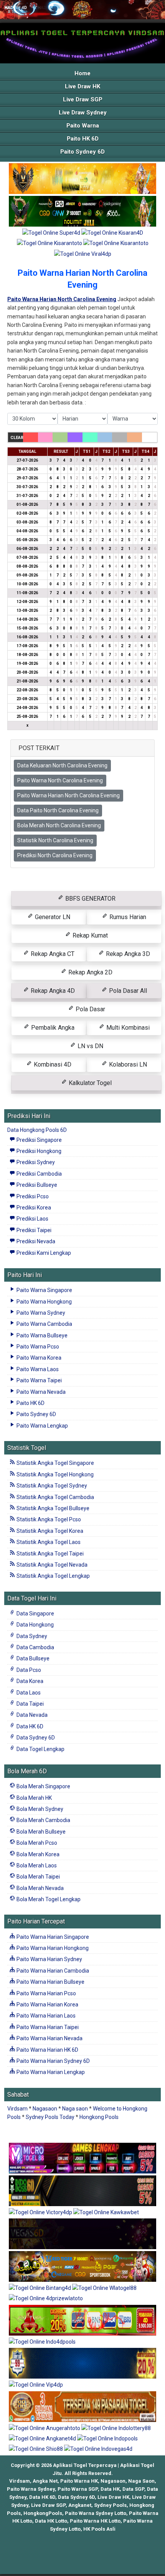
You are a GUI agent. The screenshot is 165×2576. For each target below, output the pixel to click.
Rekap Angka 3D (127, 954)
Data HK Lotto (51, 2521)
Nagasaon (45, 2109)
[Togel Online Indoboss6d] (82, 2191)
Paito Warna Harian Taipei (47, 2027)
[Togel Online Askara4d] (82, 2267)
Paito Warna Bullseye (41, 1335)
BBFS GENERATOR (90, 899)
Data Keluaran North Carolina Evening (62, 765)
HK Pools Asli (99, 2529)
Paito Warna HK (79, 2481)
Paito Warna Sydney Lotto (96, 2513)
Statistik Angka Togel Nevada (51, 1565)
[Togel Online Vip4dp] (36, 2385)
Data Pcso (28, 1670)
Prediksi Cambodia (39, 1174)
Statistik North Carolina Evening (55, 840)
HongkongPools (43, 2513)
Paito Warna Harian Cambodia (52, 1971)
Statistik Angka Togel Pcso (48, 1519)
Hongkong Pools (99, 2117)
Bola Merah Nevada (40, 1888)
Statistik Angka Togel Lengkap (53, 1576)
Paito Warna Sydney (40, 1313)
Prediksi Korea (33, 1208)
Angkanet (80, 2505)
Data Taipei (30, 1704)
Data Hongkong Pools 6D (37, 1130)
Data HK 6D (29, 1726)
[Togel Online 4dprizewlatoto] (46, 2299)
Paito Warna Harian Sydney (49, 1959)
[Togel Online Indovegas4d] (98, 2450)
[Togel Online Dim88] (82, 212)
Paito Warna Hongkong (44, 1302)
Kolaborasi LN (127, 1064)
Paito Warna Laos (37, 1369)
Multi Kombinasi (127, 1028)
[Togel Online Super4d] (52, 233)
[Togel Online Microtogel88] (82, 2159)
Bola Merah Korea (37, 1854)
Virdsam (17, 2109)
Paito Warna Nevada (40, 1392)
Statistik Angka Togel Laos (48, 1542)
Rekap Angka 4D (52, 991)
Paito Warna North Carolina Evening (60, 780)
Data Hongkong (35, 1625)
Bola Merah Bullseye (40, 1832)
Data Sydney (31, 1636)
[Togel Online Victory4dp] (41, 2213)
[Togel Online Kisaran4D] (112, 233)
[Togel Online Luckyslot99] (82, 2364)
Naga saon (75, 2109)
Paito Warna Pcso (37, 1347)
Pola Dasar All (127, 991)
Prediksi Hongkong (38, 1151)
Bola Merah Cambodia (43, 1820)
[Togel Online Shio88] (36, 2450)
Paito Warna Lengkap (42, 1426)
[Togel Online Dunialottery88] (82, 2407)
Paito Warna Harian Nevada (49, 2038)
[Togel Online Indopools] (107, 2439)
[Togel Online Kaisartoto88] (82, 2321)
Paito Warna (83, 126)
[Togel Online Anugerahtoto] (45, 2429)
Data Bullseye (32, 1658)
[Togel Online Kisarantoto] (50, 244)
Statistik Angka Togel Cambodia (55, 1497)
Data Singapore (35, 1614)
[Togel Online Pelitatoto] (116, 244)
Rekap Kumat (89, 935)
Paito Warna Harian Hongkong (52, 1948)
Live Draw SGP (83, 99)
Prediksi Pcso (32, 1196)
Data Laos (28, 1693)
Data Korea (29, 1681)
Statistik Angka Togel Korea (49, 1531)
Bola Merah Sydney (39, 1809)
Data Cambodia (35, 1647)
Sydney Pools (110, 2505)
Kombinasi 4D (52, 1064)
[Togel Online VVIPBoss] (82, 179)
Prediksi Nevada (35, 1241)
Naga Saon (141, 2481)
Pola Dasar (90, 1009)
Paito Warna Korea (38, 1358)
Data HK (110, 2489)
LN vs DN (90, 1046)
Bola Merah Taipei (38, 1877)
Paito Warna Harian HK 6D (47, 2050)
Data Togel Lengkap (40, 1749)
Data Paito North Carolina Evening (58, 810)
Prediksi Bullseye (36, 1185)
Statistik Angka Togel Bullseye (52, 1508)
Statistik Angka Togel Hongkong (54, 1474)
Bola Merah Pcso (36, 1843)
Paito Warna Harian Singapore (52, 1937)
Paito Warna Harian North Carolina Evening (68, 795)
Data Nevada (31, 1715)
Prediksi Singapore (39, 1140)
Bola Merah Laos (36, 1865)
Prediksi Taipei (33, 1230)
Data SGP (133, 2489)
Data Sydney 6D (35, 1738)
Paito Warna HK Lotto (95, 2521)
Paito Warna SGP (78, 2489)
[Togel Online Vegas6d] (82, 2234)
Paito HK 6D (83, 139)
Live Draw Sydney (83, 113)
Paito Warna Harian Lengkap (50, 2072)
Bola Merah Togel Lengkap (48, 1899)
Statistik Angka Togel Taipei (49, 1554)
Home (82, 73)
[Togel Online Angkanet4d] (43, 2439)
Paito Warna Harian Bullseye (50, 1982)
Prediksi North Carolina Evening (55, 855)
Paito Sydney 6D (82, 152)
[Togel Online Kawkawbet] (106, 2213)
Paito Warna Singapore (44, 1290)
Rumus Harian (127, 917)
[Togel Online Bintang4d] (40, 2288)
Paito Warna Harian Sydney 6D (53, 2061)
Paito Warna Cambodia (44, 1324)
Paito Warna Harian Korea (47, 2004)
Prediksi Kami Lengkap (43, 1253)
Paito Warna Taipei (39, 1380)
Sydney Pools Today (50, 2117)
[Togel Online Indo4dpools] (42, 2342)
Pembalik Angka (52, 1028)
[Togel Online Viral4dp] (83, 254)
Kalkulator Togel (89, 1083)
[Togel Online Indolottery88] (116, 2429)
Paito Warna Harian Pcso (46, 1993)
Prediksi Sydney (35, 1162)
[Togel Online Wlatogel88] (104, 2288)
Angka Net (45, 2481)
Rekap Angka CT (52, 954)
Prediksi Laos (32, 1219)
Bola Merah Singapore (43, 1786)
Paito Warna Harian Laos (45, 2016)
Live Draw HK (82, 86)
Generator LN (52, 917)
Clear (17, 438)
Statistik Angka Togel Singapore (55, 1463)
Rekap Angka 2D (90, 972)
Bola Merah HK (34, 1798)
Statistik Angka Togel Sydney (51, 1486)
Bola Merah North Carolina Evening (59, 825)
